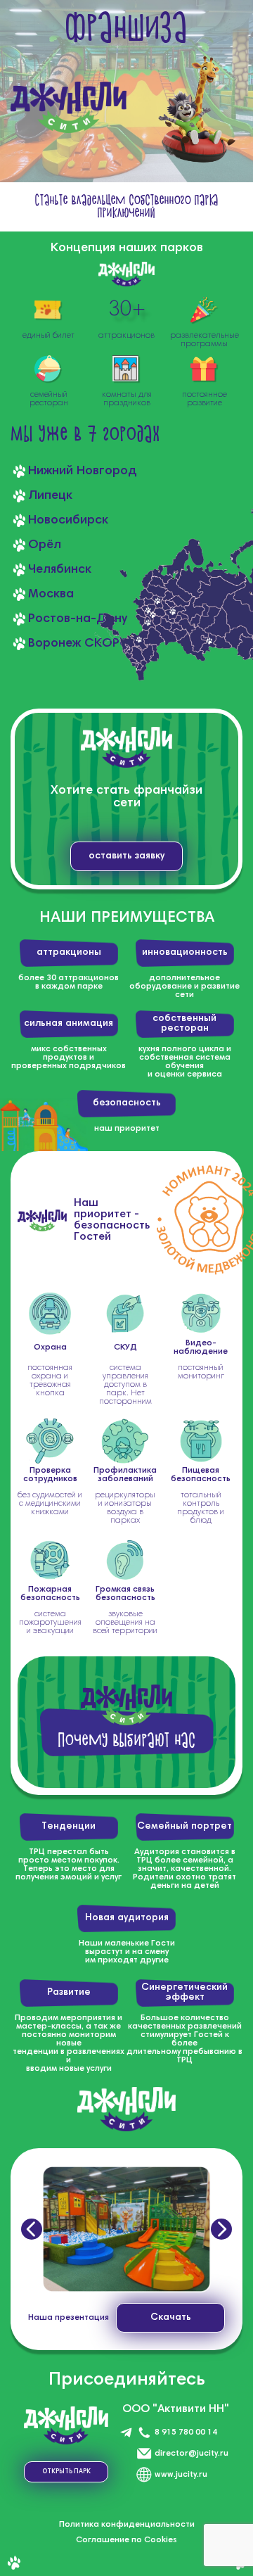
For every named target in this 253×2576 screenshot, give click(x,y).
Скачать (171, 2318)
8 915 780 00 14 (186, 2432)
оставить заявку (126, 856)
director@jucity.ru (192, 2454)
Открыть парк (66, 2472)
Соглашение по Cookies (126, 2540)
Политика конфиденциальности (127, 2525)
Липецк (50, 496)
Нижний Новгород (83, 471)
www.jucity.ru (181, 2475)
